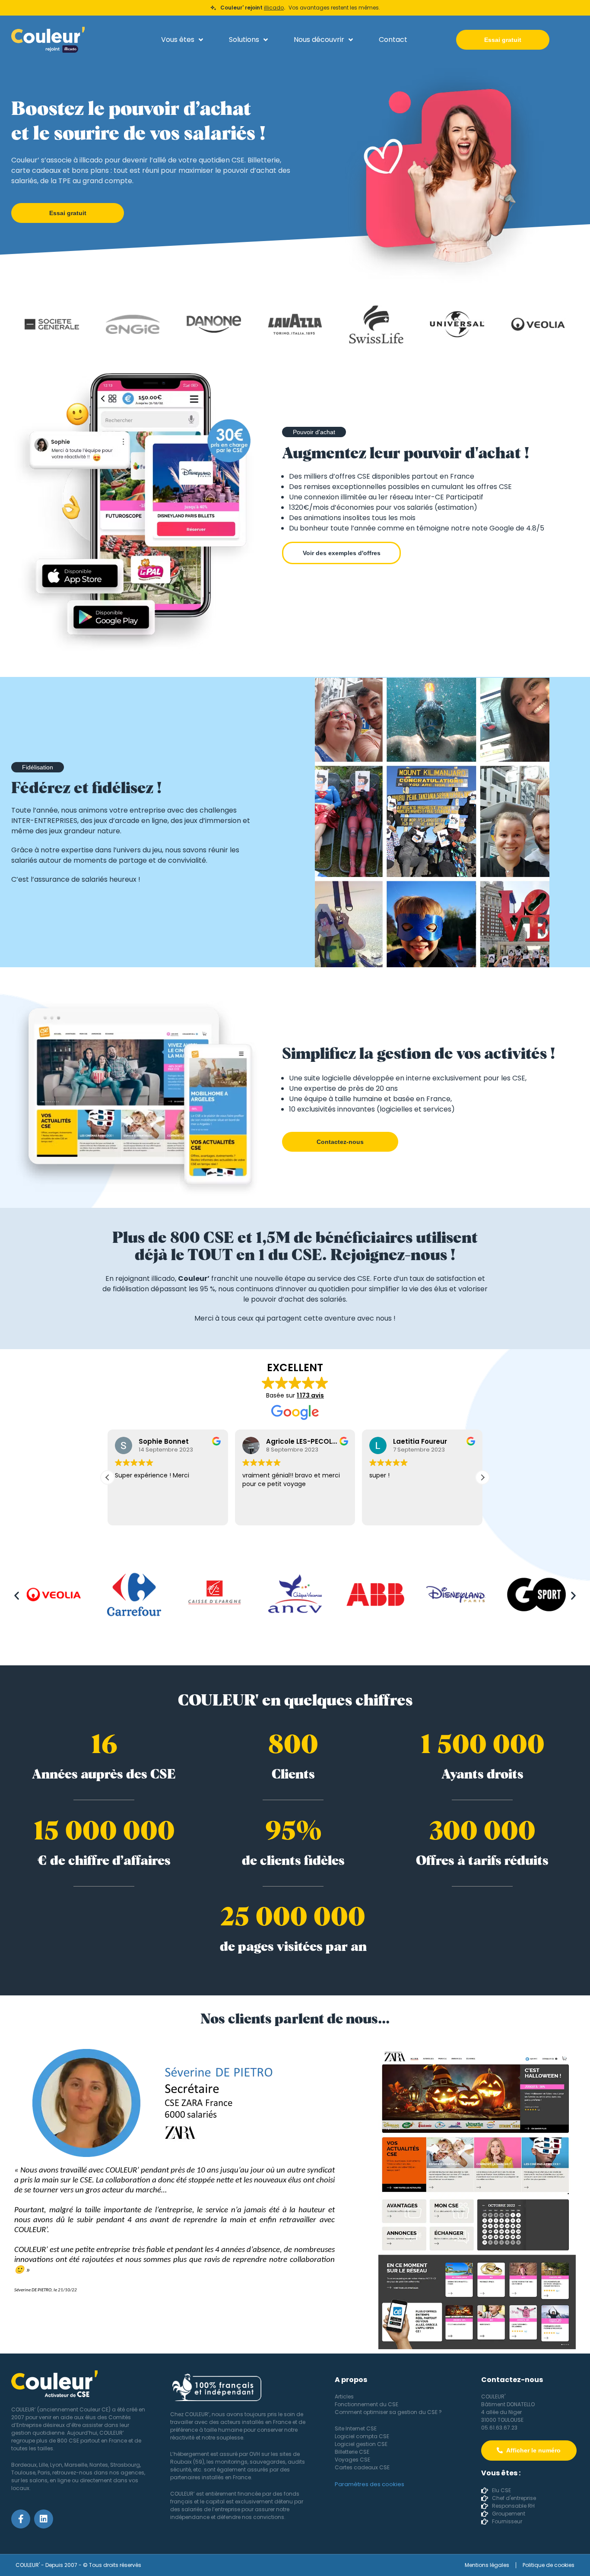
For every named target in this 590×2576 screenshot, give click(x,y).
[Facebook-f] (21, 2519)
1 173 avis (310, 1395)
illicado (274, 8)
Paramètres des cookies (370, 2484)
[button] (314, 432)
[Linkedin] (44, 2519)
